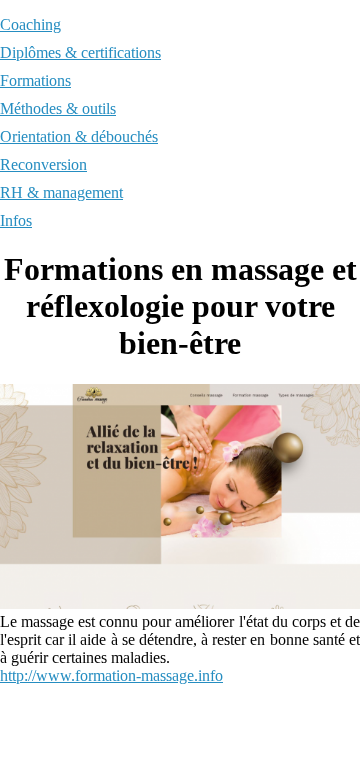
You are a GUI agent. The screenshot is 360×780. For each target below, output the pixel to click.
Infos (16, 220)
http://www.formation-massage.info (111, 675)
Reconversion (43, 164)
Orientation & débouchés (79, 136)
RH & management (61, 192)
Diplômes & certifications (80, 52)
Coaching (30, 24)
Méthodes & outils (58, 108)
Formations (35, 80)
